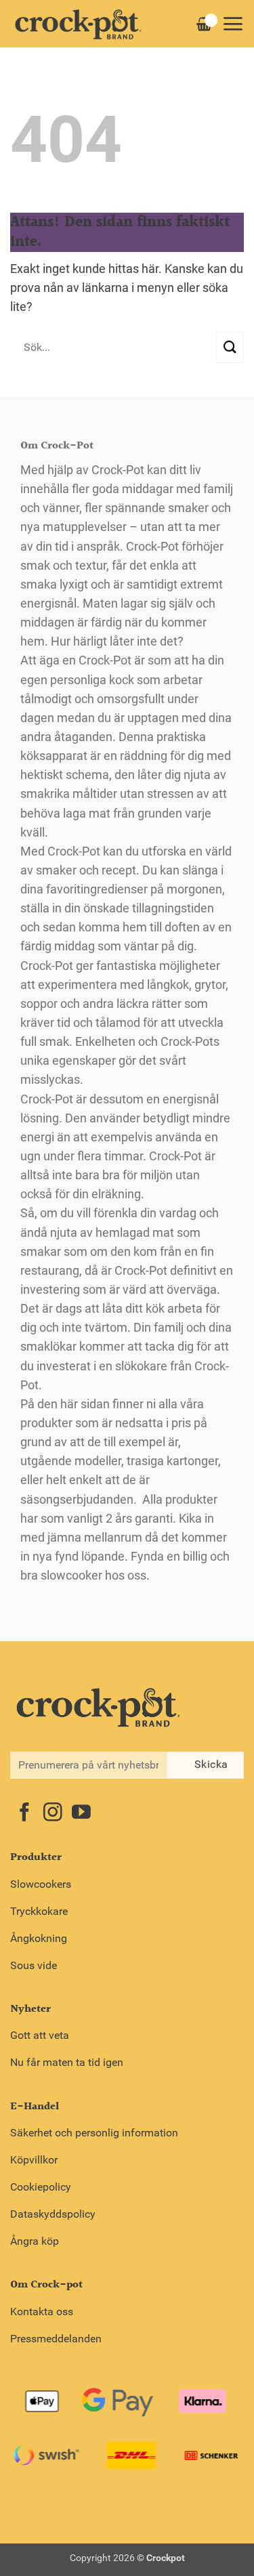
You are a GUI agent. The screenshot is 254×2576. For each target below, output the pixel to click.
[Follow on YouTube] (81, 1814)
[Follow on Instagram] (53, 1814)
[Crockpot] (78, 24)
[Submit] (230, 347)
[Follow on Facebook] (24, 1814)
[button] (233, 24)
